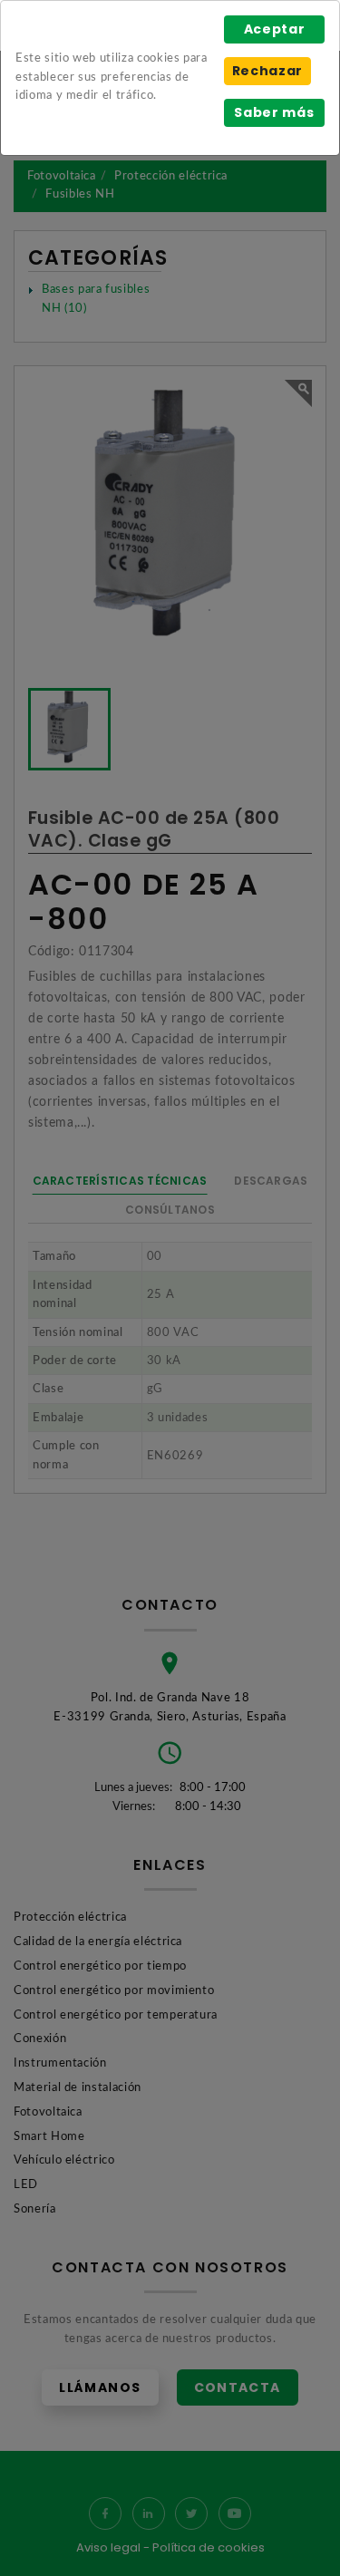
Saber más (274, 112)
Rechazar (267, 71)
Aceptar (275, 29)
